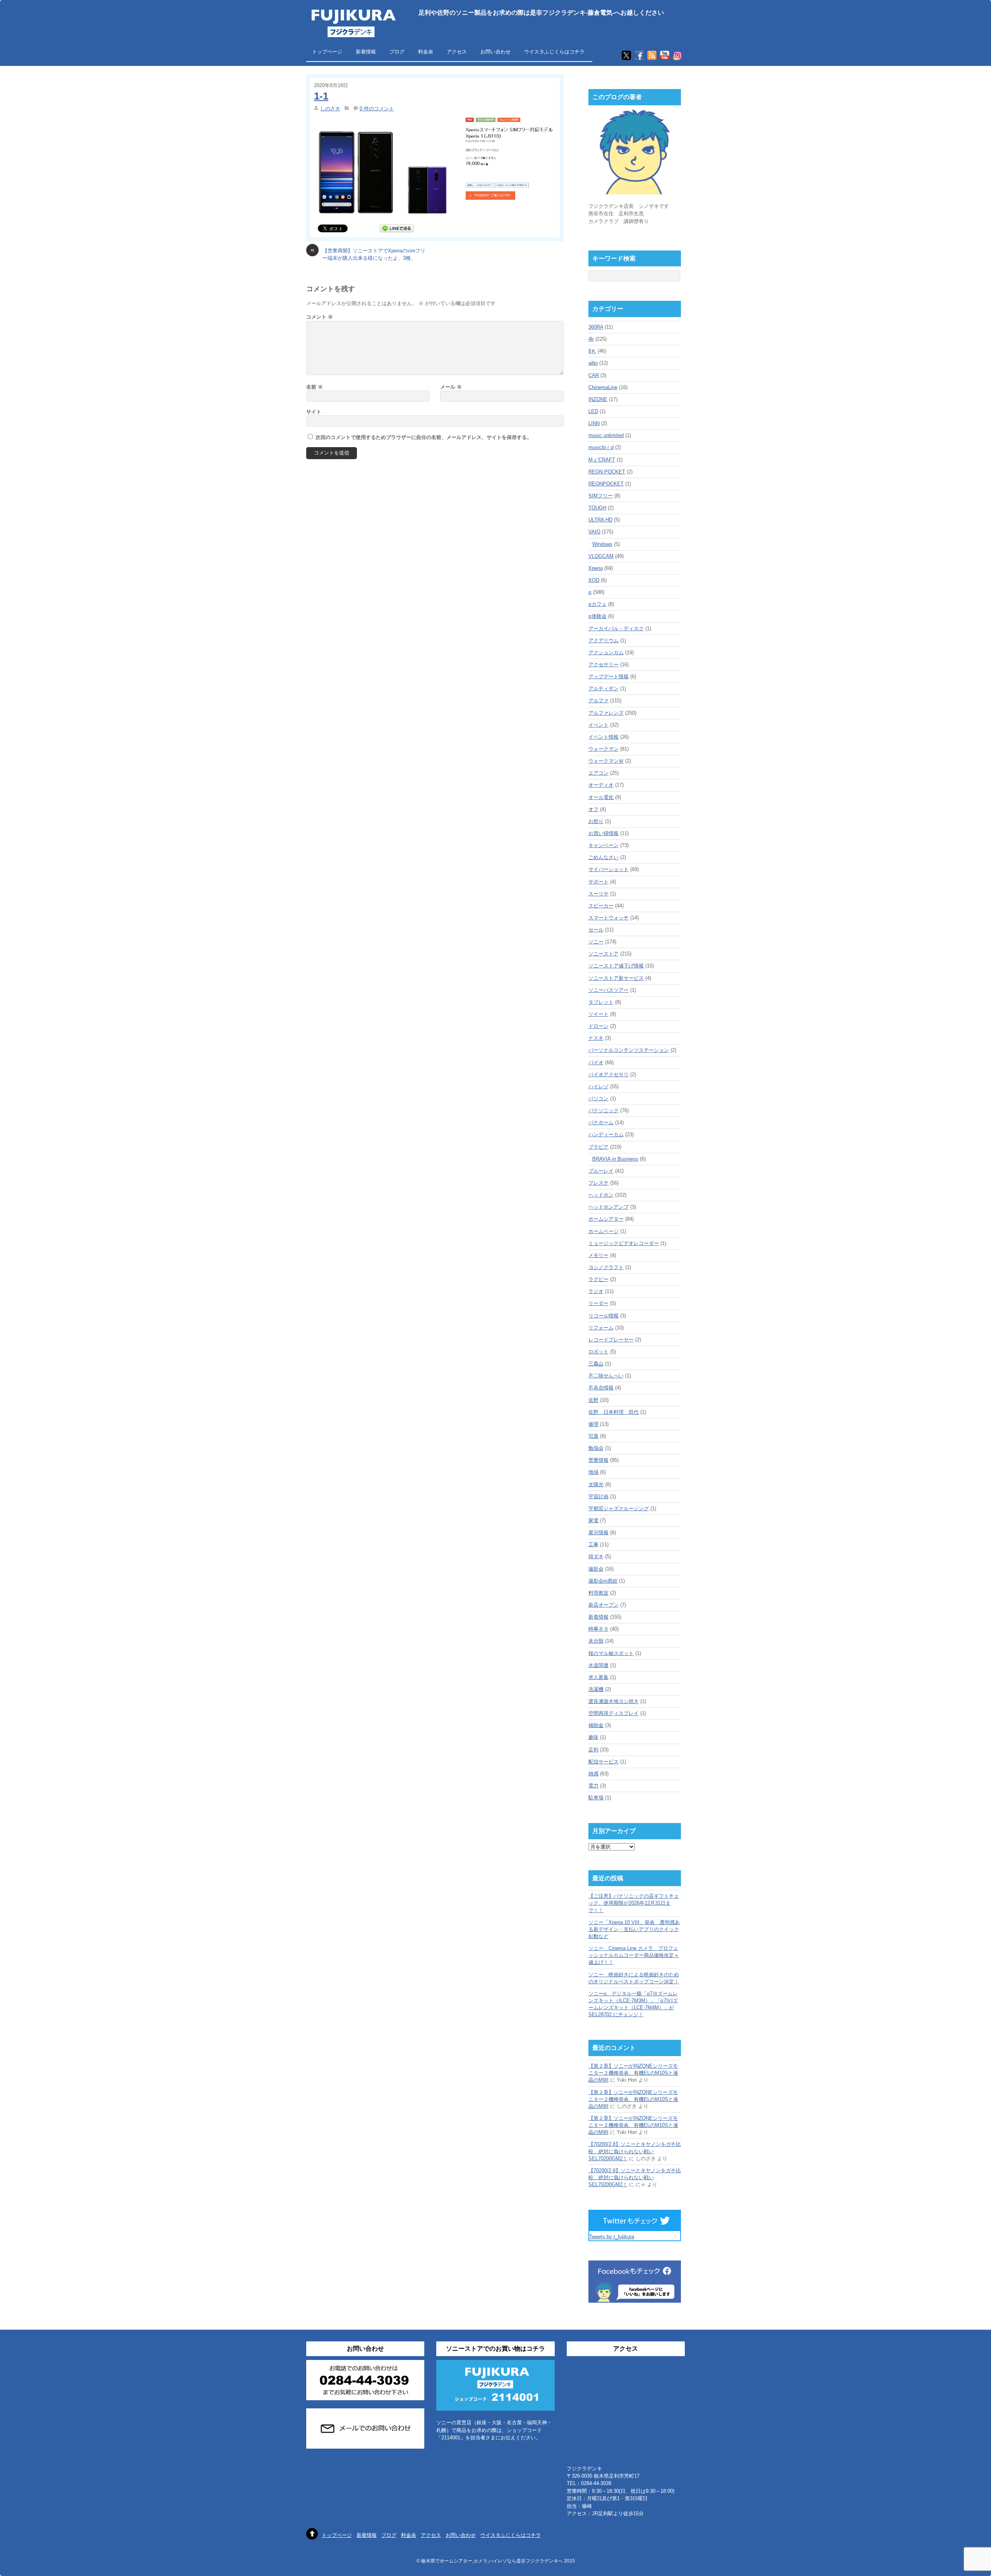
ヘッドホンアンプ (609, 1207)
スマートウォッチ (609, 918)
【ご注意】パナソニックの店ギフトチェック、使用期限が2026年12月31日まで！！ (634, 1903)
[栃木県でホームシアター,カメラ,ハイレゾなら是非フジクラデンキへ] (353, 32)
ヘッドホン (601, 1195)
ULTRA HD (600, 520)
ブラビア (598, 1147)
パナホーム (601, 1122)
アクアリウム (604, 641)
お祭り (596, 821)
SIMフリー (601, 496)
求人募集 (598, 1677)
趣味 (593, 1737)
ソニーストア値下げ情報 (616, 966)
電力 (593, 1786)
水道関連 (598, 1665)
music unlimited (606, 435)
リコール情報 (604, 1316)
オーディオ (601, 785)
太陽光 (596, 1484)
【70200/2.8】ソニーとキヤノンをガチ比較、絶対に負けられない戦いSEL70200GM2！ (635, 2151)
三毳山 (596, 1364)
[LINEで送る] (397, 228)
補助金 (596, 1725)
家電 (593, 1520)
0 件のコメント (377, 109)
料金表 (426, 52)
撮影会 (596, 1569)
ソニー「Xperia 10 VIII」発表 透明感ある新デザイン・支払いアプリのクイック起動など (634, 1929)
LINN (594, 423)
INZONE (598, 399)
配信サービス (604, 1762)
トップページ (327, 52)
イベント (598, 725)
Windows (602, 544)
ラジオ (596, 1291)
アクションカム (606, 653)
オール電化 (601, 797)
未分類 (596, 1641)
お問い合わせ (495, 52)
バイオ (596, 1062)
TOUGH (597, 508)
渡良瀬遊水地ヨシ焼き (614, 1701)
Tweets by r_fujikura (612, 2237)
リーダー (598, 1303)
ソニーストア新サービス (616, 978)
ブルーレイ (601, 1171)
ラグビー (598, 1279)
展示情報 (598, 1532)
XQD (594, 580)
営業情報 (598, 1460)
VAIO (594, 532)
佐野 (593, 1400)
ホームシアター (606, 1219)
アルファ (598, 701)
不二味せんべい (606, 1376)
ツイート (598, 1014)
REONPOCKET (606, 484)
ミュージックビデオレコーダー (624, 1243)
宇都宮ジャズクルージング (619, 1508)
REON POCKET (607, 472)
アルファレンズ (606, 713)
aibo (593, 363)
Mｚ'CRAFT (602, 460)
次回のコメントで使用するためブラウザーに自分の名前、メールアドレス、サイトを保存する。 (424, 437)
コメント (320, 317)
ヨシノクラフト (606, 1267)
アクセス (457, 52)
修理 (593, 1424)
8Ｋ (592, 351)
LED (593, 411)
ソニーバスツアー (609, 990)
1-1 (321, 96)
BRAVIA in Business (615, 1159)
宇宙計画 (598, 1496)
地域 (593, 1472)
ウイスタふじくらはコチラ (554, 52)
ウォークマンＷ (606, 761)
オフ (593, 809)
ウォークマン (604, 749)
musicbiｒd (601, 447)
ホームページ (604, 1231)
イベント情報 (604, 737)
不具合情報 (601, 1388)
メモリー (598, 1255)
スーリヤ (598, 894)
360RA (596, 327)
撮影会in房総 (603, 1581)
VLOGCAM (601, 556)
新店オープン (604, 1605)
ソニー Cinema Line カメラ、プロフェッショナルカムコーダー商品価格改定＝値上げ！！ (634, 1955)
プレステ (598, 1183)
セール (596, 930)
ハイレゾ (598, 1086)
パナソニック (604, 1110)
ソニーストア (604, 954)
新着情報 (366, 52)
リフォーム (601, 1328)
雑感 (593, 1774)
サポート (598, 882)
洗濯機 (596, 1689)
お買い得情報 (604, 833)
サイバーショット (609, 869)
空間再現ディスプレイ (614, 1713)
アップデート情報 (609, 677)
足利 (593, 1750)
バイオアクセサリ (609, 1074)
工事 (593, 1544)
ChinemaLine (603, 387)
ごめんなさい (604, 857)
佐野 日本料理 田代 (614, 1412)
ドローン (598, 1026)
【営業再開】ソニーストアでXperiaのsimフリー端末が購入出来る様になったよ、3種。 (368, 254)
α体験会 (598, 616)
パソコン (598, 1098)
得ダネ (596, 1556)
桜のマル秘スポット (611, 1653)
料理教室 (598, 1593)
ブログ (397, 52)
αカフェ (598, 604)
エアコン (598, 773)
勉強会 (596, 1448)
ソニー (596, 942)
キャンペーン (604, 845)
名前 (315, 387)
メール (451, 387)
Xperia (596, 568)
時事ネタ (598, 1629)
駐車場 (596, 1798)
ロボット (598, 1352)
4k (591, 339)
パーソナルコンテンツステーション (629, 1050)
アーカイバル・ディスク (616, 629)
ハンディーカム (606, 1135)
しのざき (330, 109)
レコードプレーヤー (611, 1340)
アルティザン (604, 689)
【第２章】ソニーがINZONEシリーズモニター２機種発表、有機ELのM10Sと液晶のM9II (633, 2073)
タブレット (601, 1002)
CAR (594, 375)
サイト (314, 412)
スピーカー (601, 906)
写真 (593, 1436)
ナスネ (596, 1038)
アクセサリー (604, 665)
